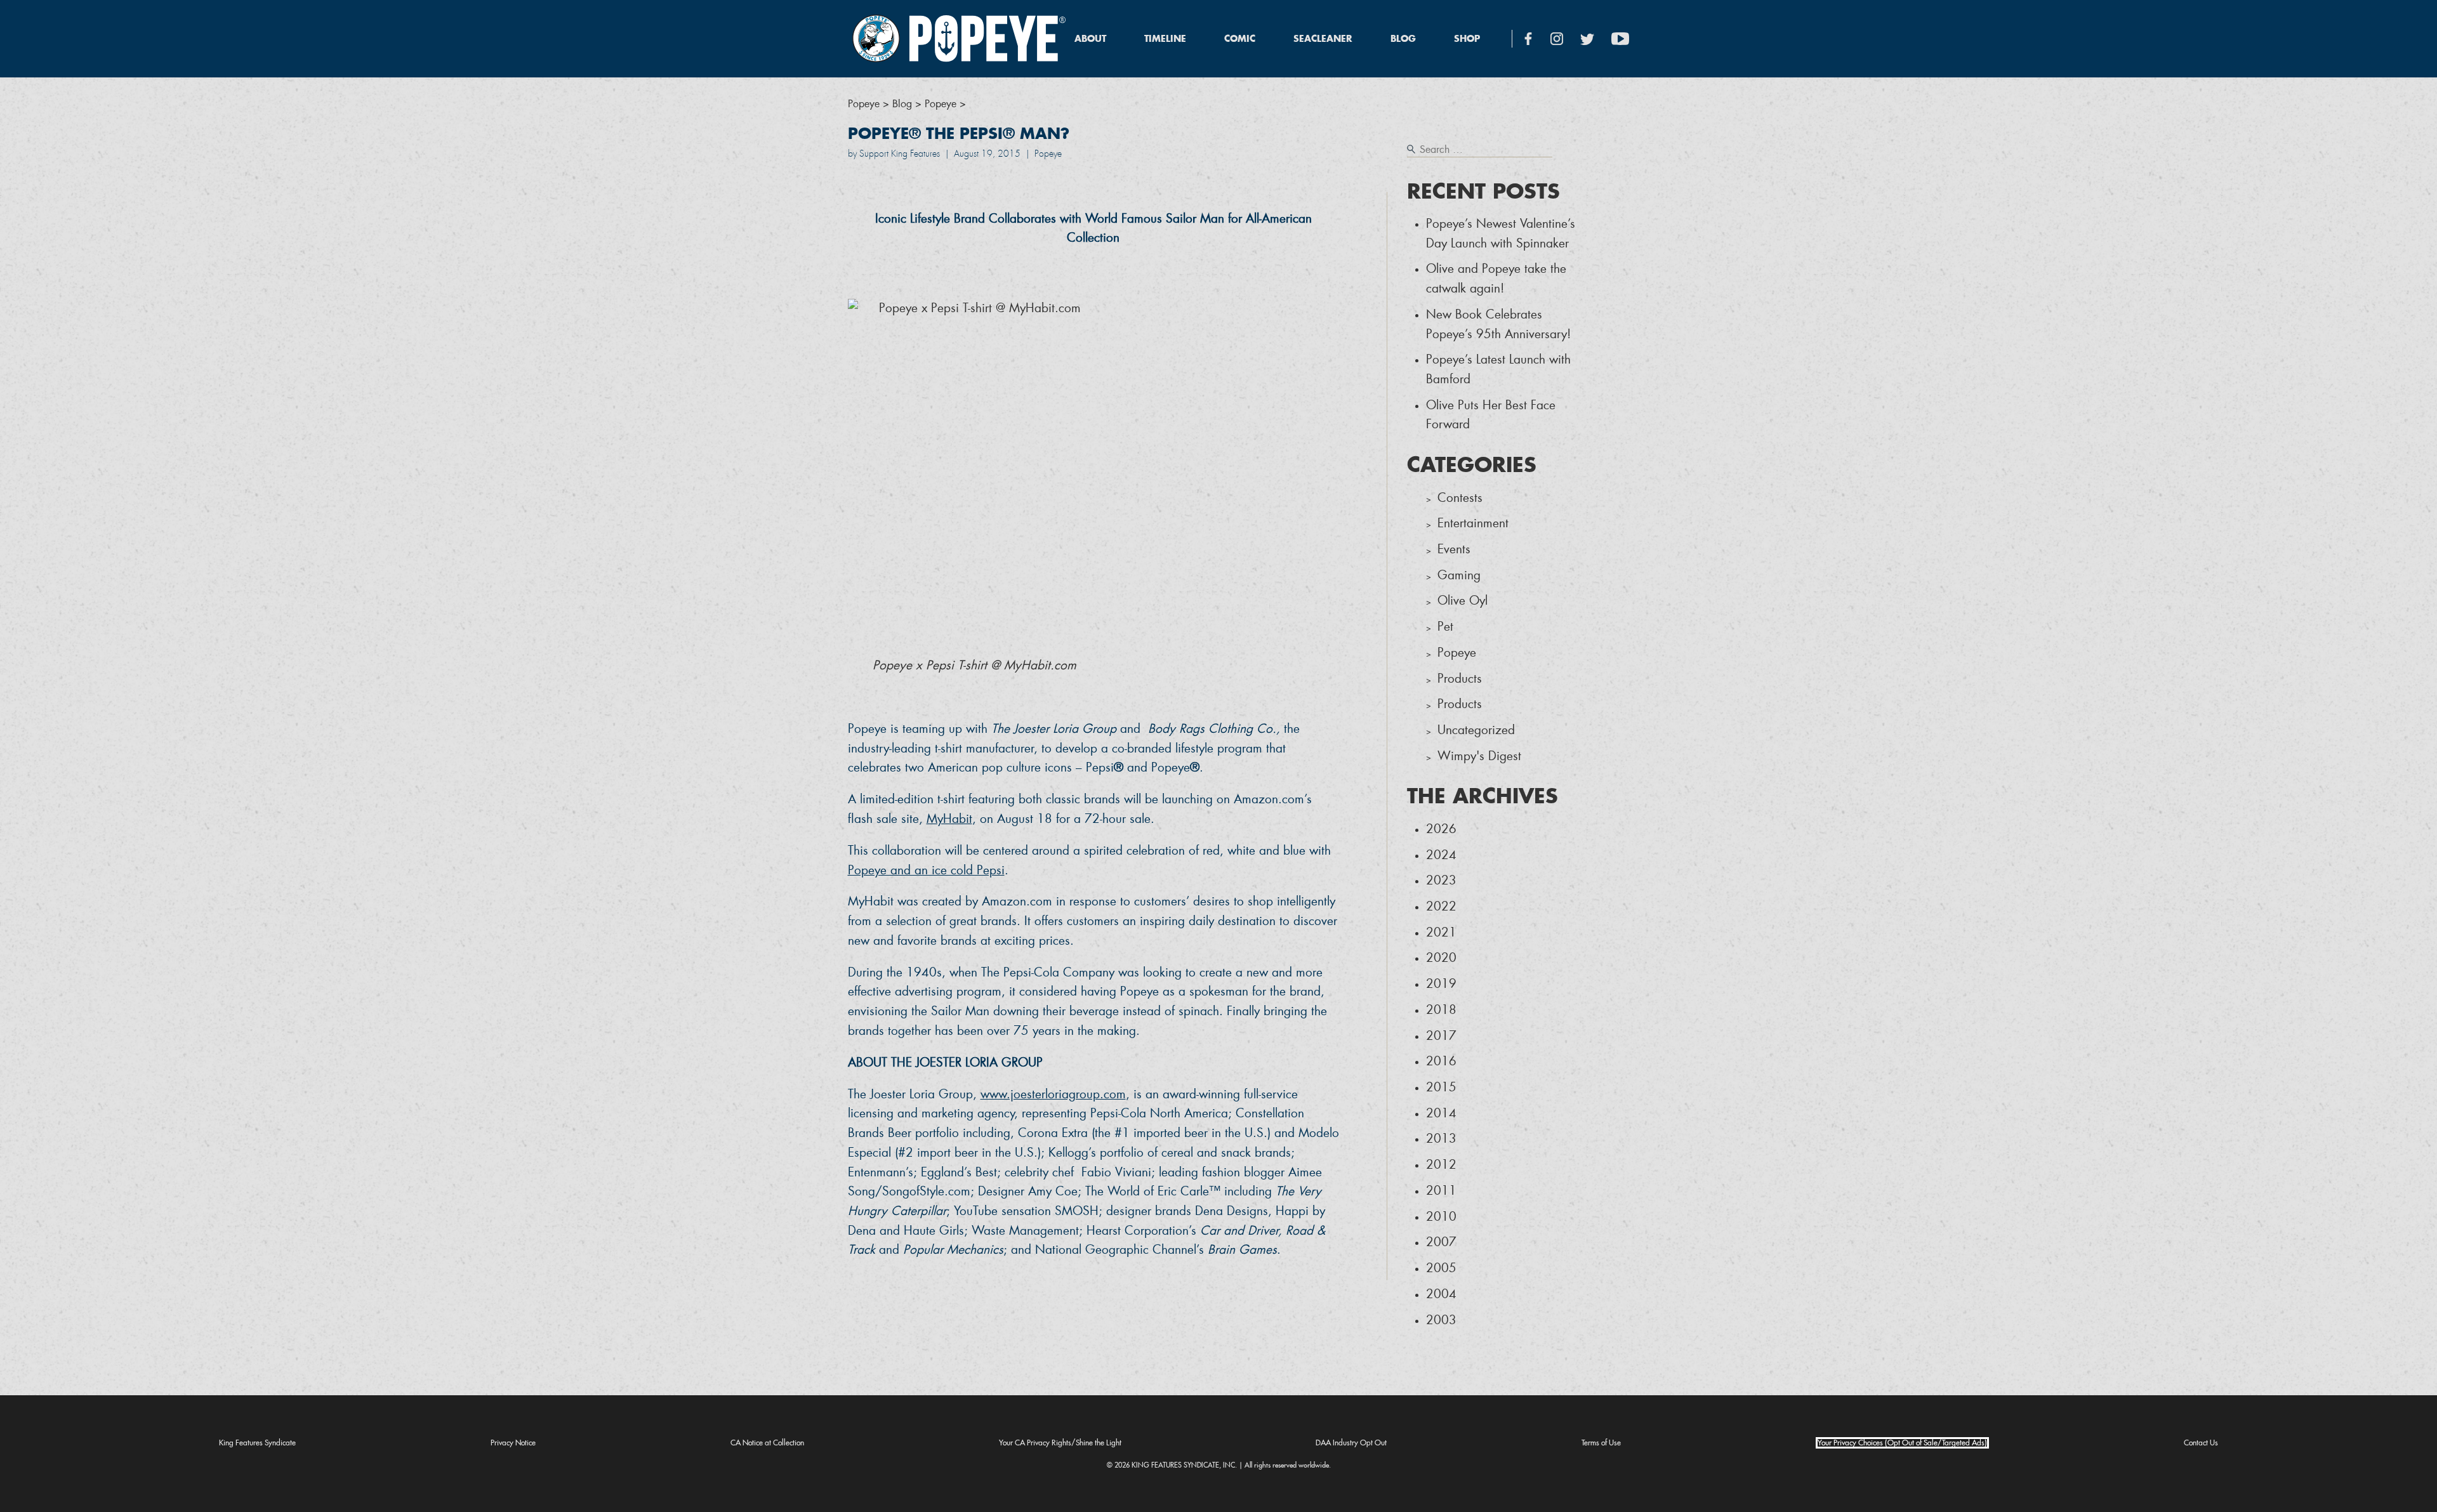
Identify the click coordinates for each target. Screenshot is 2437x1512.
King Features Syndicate (257, 1443)
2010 (1441, 1217)
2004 (1441, 1294)
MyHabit (949, 819)
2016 (1441, 1061)
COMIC (1240, 39)
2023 (1441, 880)
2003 (1441, 1320)
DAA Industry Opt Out (1351, 1443)
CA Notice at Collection (767, 1443)
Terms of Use (1601, 1443)
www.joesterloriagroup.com (1053, 1094)
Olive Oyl (1463, 601)
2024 (1441, 855)
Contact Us (2201, 1443)
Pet (1445, 627)
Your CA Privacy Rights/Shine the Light (1060, 1443)
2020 (1441, 958)
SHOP (1467, 39)
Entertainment (1473, 523)
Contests (1460, 498)
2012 (1441, 1165)
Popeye (1457, 653)
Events (1454, 549)
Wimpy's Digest (1479, 756)
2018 (1441, 1010)
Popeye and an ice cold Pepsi (926, 870)
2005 (1441, 1268)
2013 (1441, 1139)
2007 (1441, 1242)
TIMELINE (1165, 39)
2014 (1441, 1113)
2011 (1441, 1191)
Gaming (1459, 575)
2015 (1441, 1087)
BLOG (1403, 39)
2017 (1441, 1036)
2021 (1441, 932)
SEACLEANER (1323, 39)
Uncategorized (1476, 730)
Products (1460, 679)
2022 (1441, 906)
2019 (1441, 984)
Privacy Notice (513, 1443)
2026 (1441, 829)
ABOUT (1090, 39)
